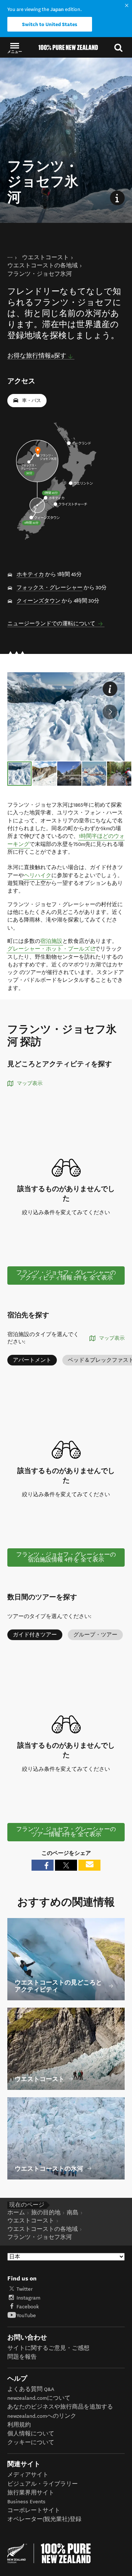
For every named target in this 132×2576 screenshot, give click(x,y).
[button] (15, 48)
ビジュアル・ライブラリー (43, 2484)
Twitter (25, 2289)
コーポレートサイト (34, 2510)
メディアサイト (28, 2475)
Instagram (28, 2298)
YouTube (26, 2315)
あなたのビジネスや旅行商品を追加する (60, 2407)
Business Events (26, 2502)
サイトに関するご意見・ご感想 (48, 2348)
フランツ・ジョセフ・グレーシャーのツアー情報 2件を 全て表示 (66, 1832)
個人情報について (31, 2434)
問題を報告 (22, 2357)
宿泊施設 (51, 941)
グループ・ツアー (95, 1635)
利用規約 (19, 2425)
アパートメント (32, 1360)
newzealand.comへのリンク (42, 2416)
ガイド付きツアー (35, 1635)
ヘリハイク (38, 875)
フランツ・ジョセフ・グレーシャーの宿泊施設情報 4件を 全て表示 (66, 1557)
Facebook (28, 2307)
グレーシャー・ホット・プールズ (51, 949)
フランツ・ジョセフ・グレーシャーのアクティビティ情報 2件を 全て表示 (66, 1275)
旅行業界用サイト (31, 2493)
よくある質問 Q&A (31, 2389)
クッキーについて (31, 2443)
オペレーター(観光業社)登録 (44, 2519)
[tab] (19, 774)
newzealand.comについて (39, 2398)
